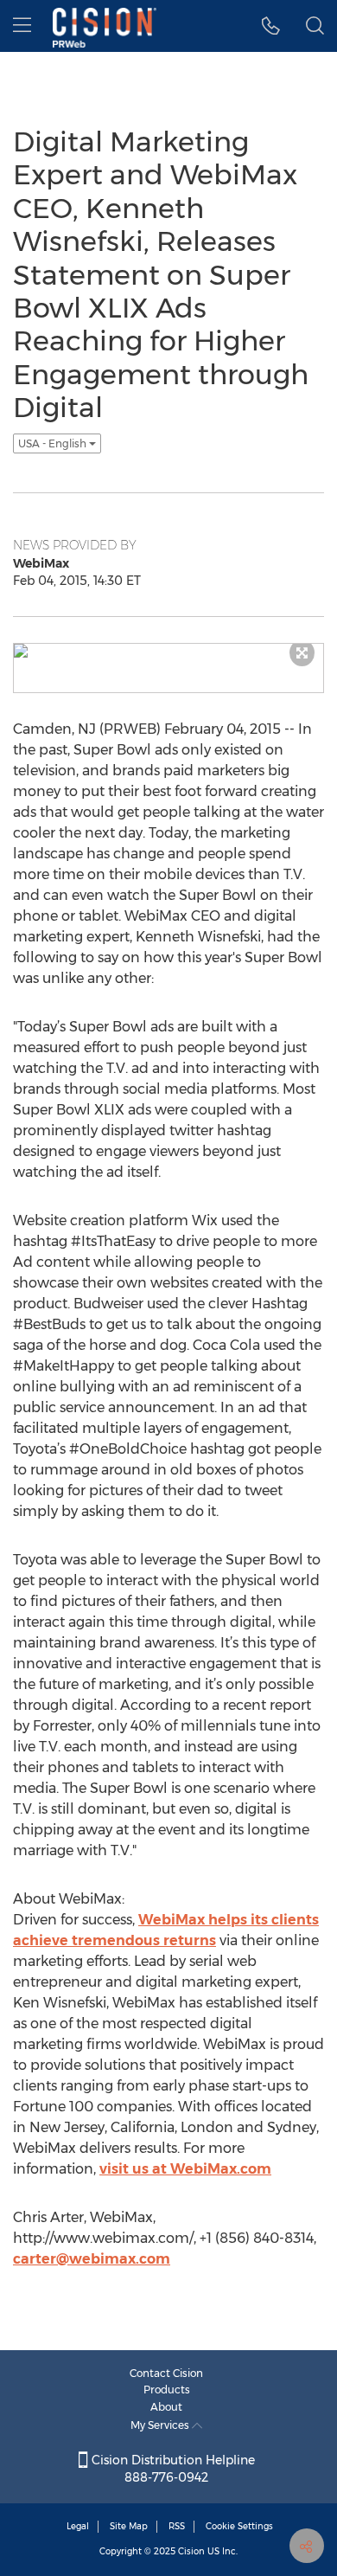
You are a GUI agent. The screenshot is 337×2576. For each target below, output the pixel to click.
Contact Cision (166, 2373)
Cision (191, 2551)
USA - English (54, 443)
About (166, 2407)
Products (167, 2390)
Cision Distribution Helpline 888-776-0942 (172, 2469)
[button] (271, 26)
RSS (177, 2526)
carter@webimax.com (92, 2259)
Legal (78, 2526)
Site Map (129, 2526)
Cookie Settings (239, 2526)
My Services (161, 2425)
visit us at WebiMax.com (185, 2169)
